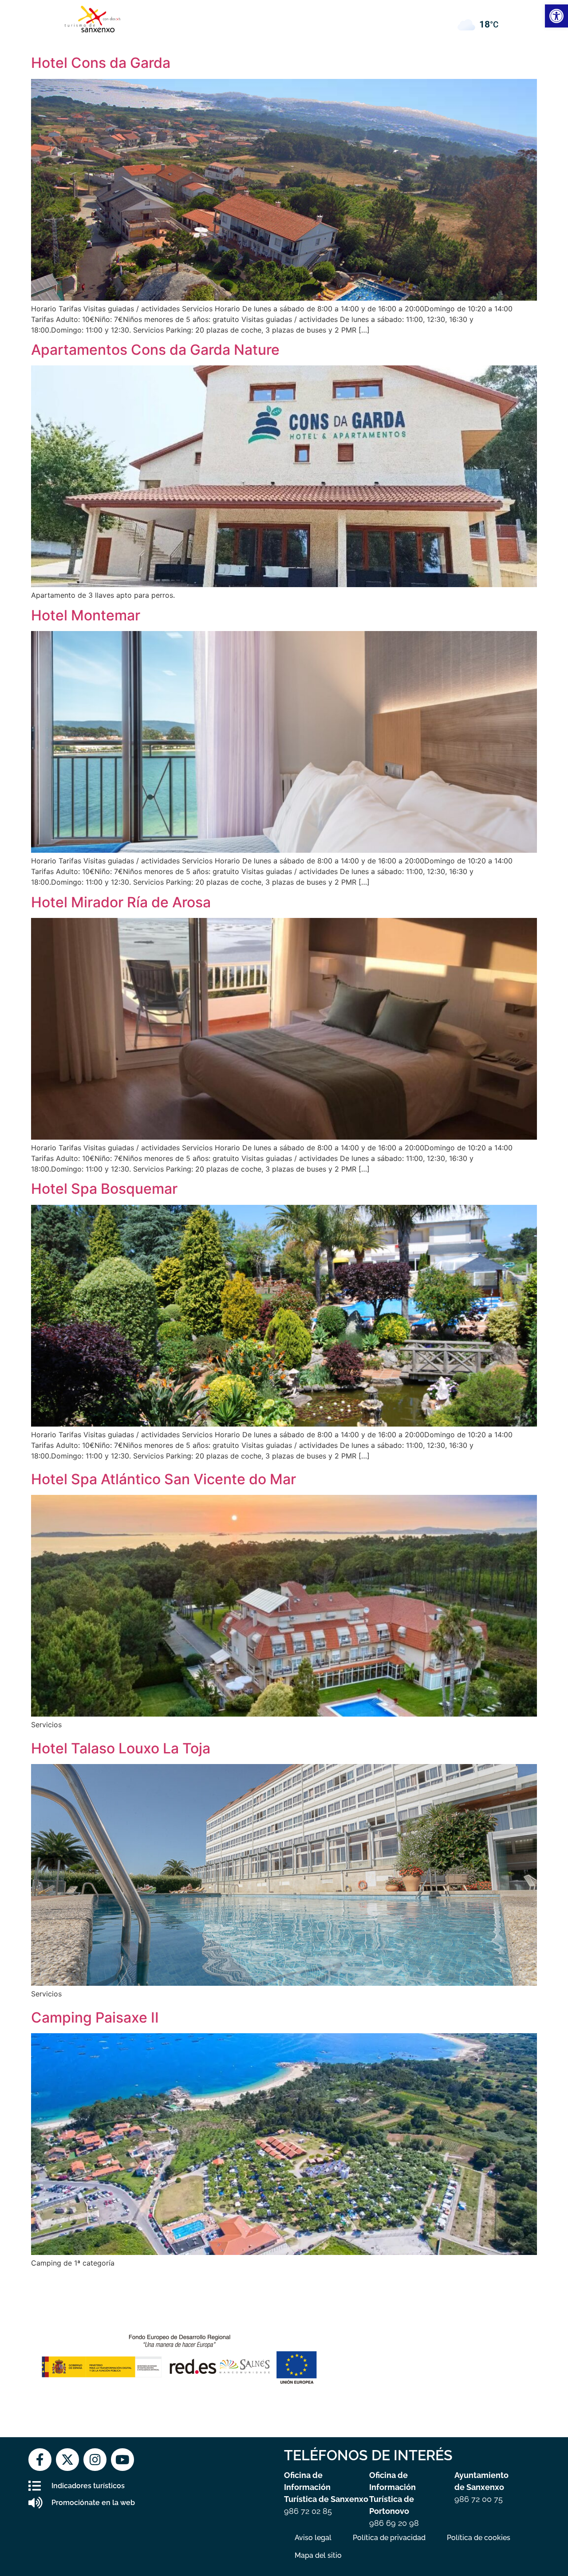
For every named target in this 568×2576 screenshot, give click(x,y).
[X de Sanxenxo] (67, 2460)
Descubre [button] (193, 16)
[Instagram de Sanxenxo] (95, 2460)
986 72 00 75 (479, 2499)
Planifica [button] (311, 16)
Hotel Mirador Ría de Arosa (121, 902)
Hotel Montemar (86, 615)
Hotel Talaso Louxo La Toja (121, 1748)
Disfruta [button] (254, 16)
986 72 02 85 (308, 2511)
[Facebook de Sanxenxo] (40, 2460)
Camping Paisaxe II (95, 2017)
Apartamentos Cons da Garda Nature (155, 350)
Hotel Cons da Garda (101, 63)
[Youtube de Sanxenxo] (122, 2460)
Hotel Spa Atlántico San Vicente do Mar (164, 1479)
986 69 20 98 (394, 2523)
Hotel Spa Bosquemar (104, 1189)
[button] (374, 16)
